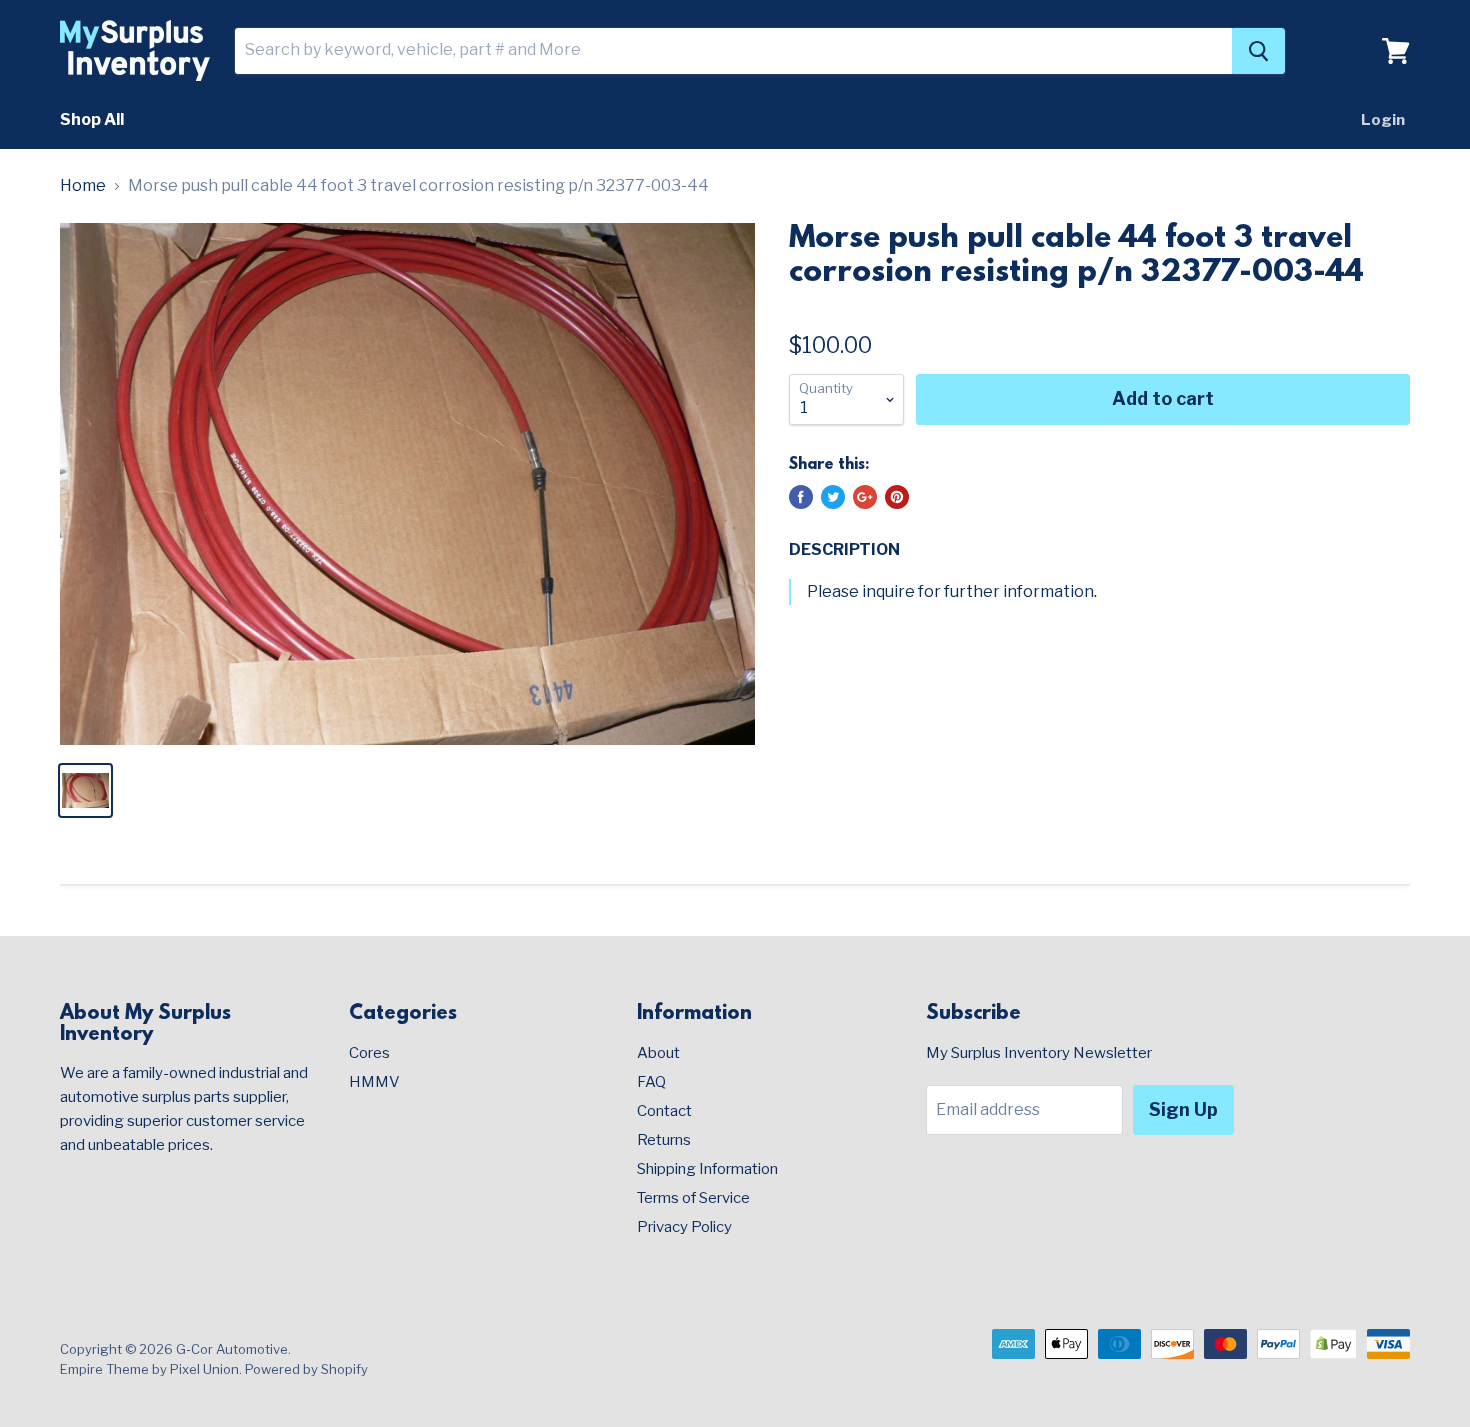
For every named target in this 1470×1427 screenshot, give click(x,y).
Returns (664, 1140)
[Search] (1258, 51)
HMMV (374, 1082)
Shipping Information (707, 1169)
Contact (664, 1111)
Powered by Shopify (306, 1369)
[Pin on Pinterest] (897, 497)
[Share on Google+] (865, 497)
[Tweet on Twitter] (833, 497)
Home (83, 186)
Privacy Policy (684, 1227)
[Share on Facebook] (801, 497)
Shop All (92, 119)
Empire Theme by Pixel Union (149, 1369)
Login (1383, 120)
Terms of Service (693, 1198)
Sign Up (1183, 1109)
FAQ (651, 1082)
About (658, 1053)
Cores (369, 1053)
